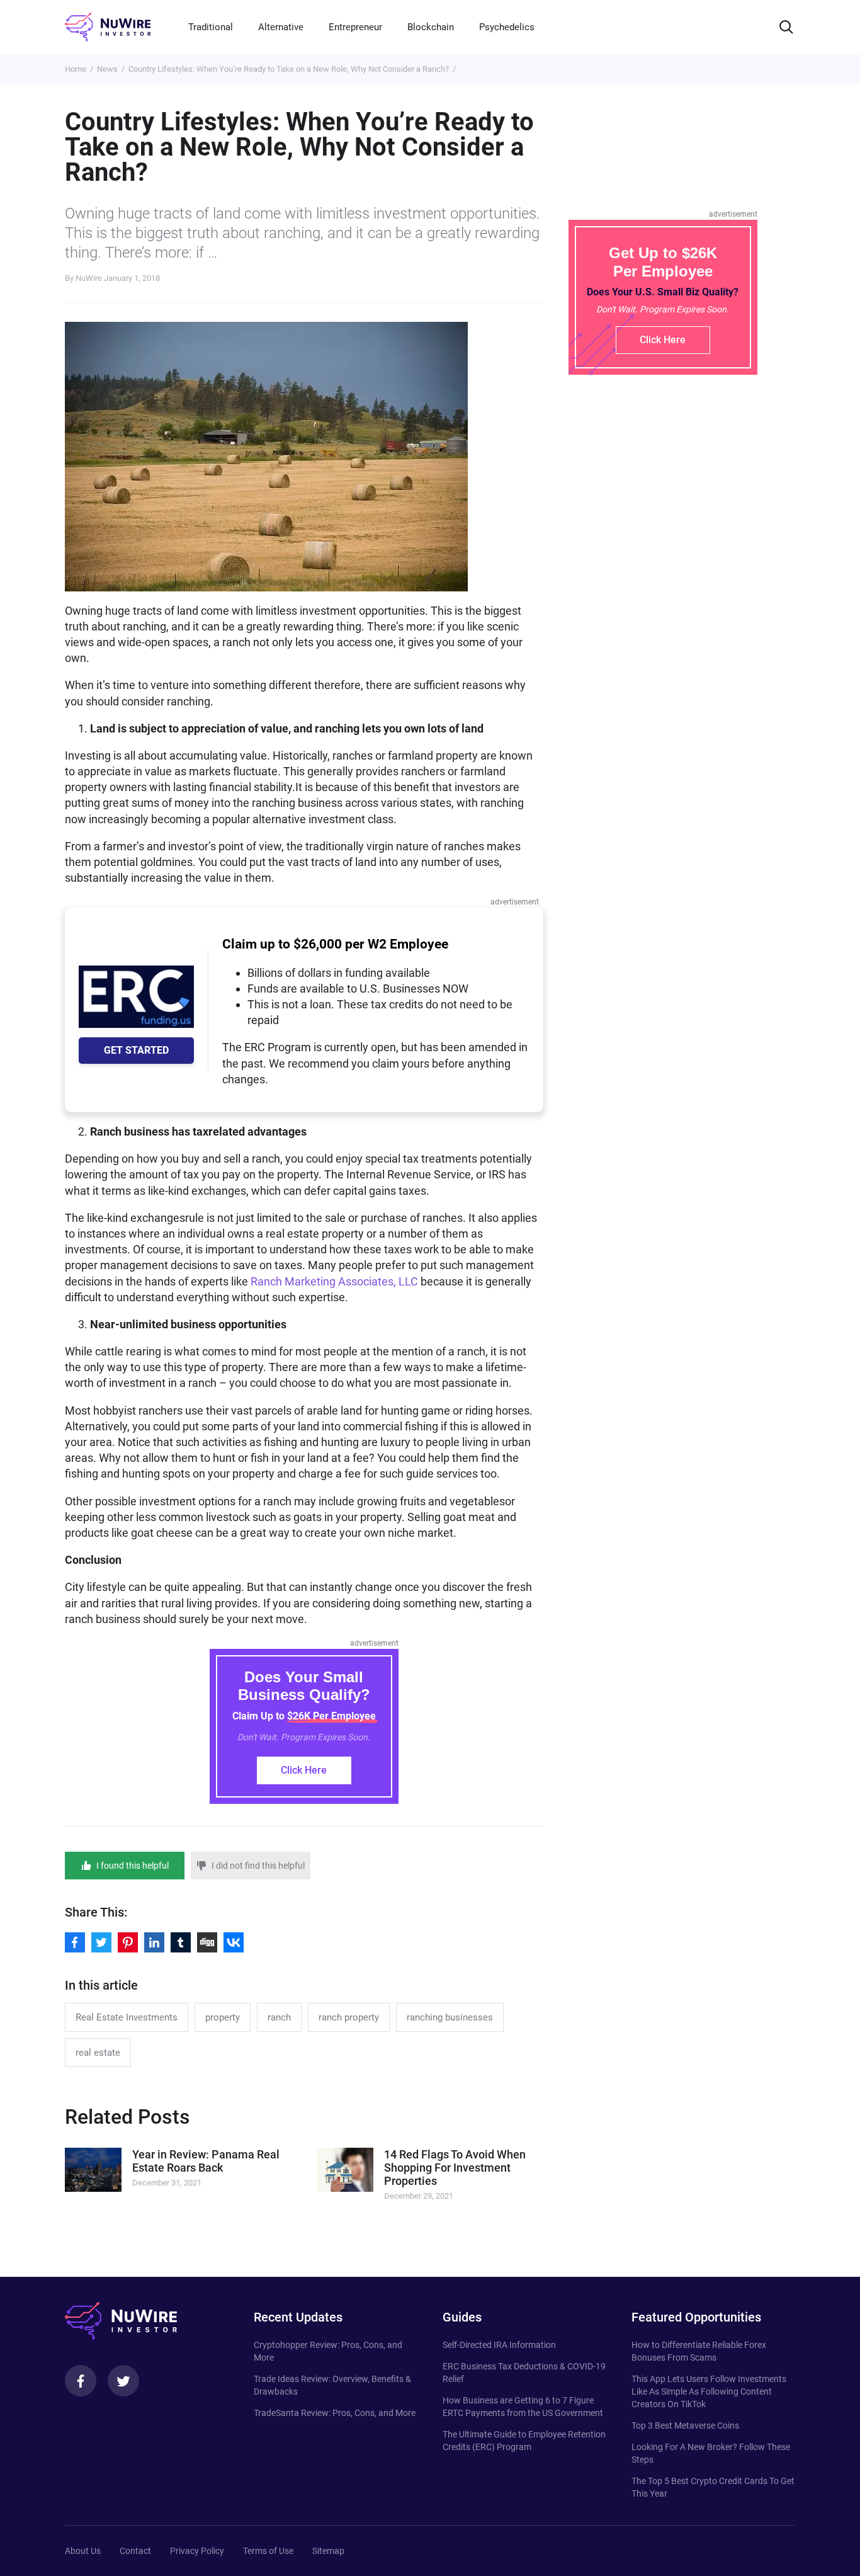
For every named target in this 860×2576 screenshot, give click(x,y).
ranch (279, 2017)
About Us (83, 2551)
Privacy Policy (197, 2551)
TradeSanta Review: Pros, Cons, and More (335, 2413)
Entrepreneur (355, 27)
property (223, 2017)
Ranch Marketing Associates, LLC (334, 1281)
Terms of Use (268, 2551)
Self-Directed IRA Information (499, 2345)
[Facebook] (81, 2381)
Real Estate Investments (127, 2017)
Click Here (304, 1770)
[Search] (786, 27)
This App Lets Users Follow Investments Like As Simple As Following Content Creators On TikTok (709, 2391)
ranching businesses (450, 2017)
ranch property (349, 2017)
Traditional (211, 27)
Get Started (136, 1050)
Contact (135, 2551)
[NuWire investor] (108, 27)
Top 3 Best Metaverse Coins (685, 2425)
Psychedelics (507, 27)
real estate (98, 2053)
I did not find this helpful (258, 1866)
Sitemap (328, 2551)
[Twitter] (123, 2381)
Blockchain (431, 27)
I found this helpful (133, 1866)
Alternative (281, 27)
